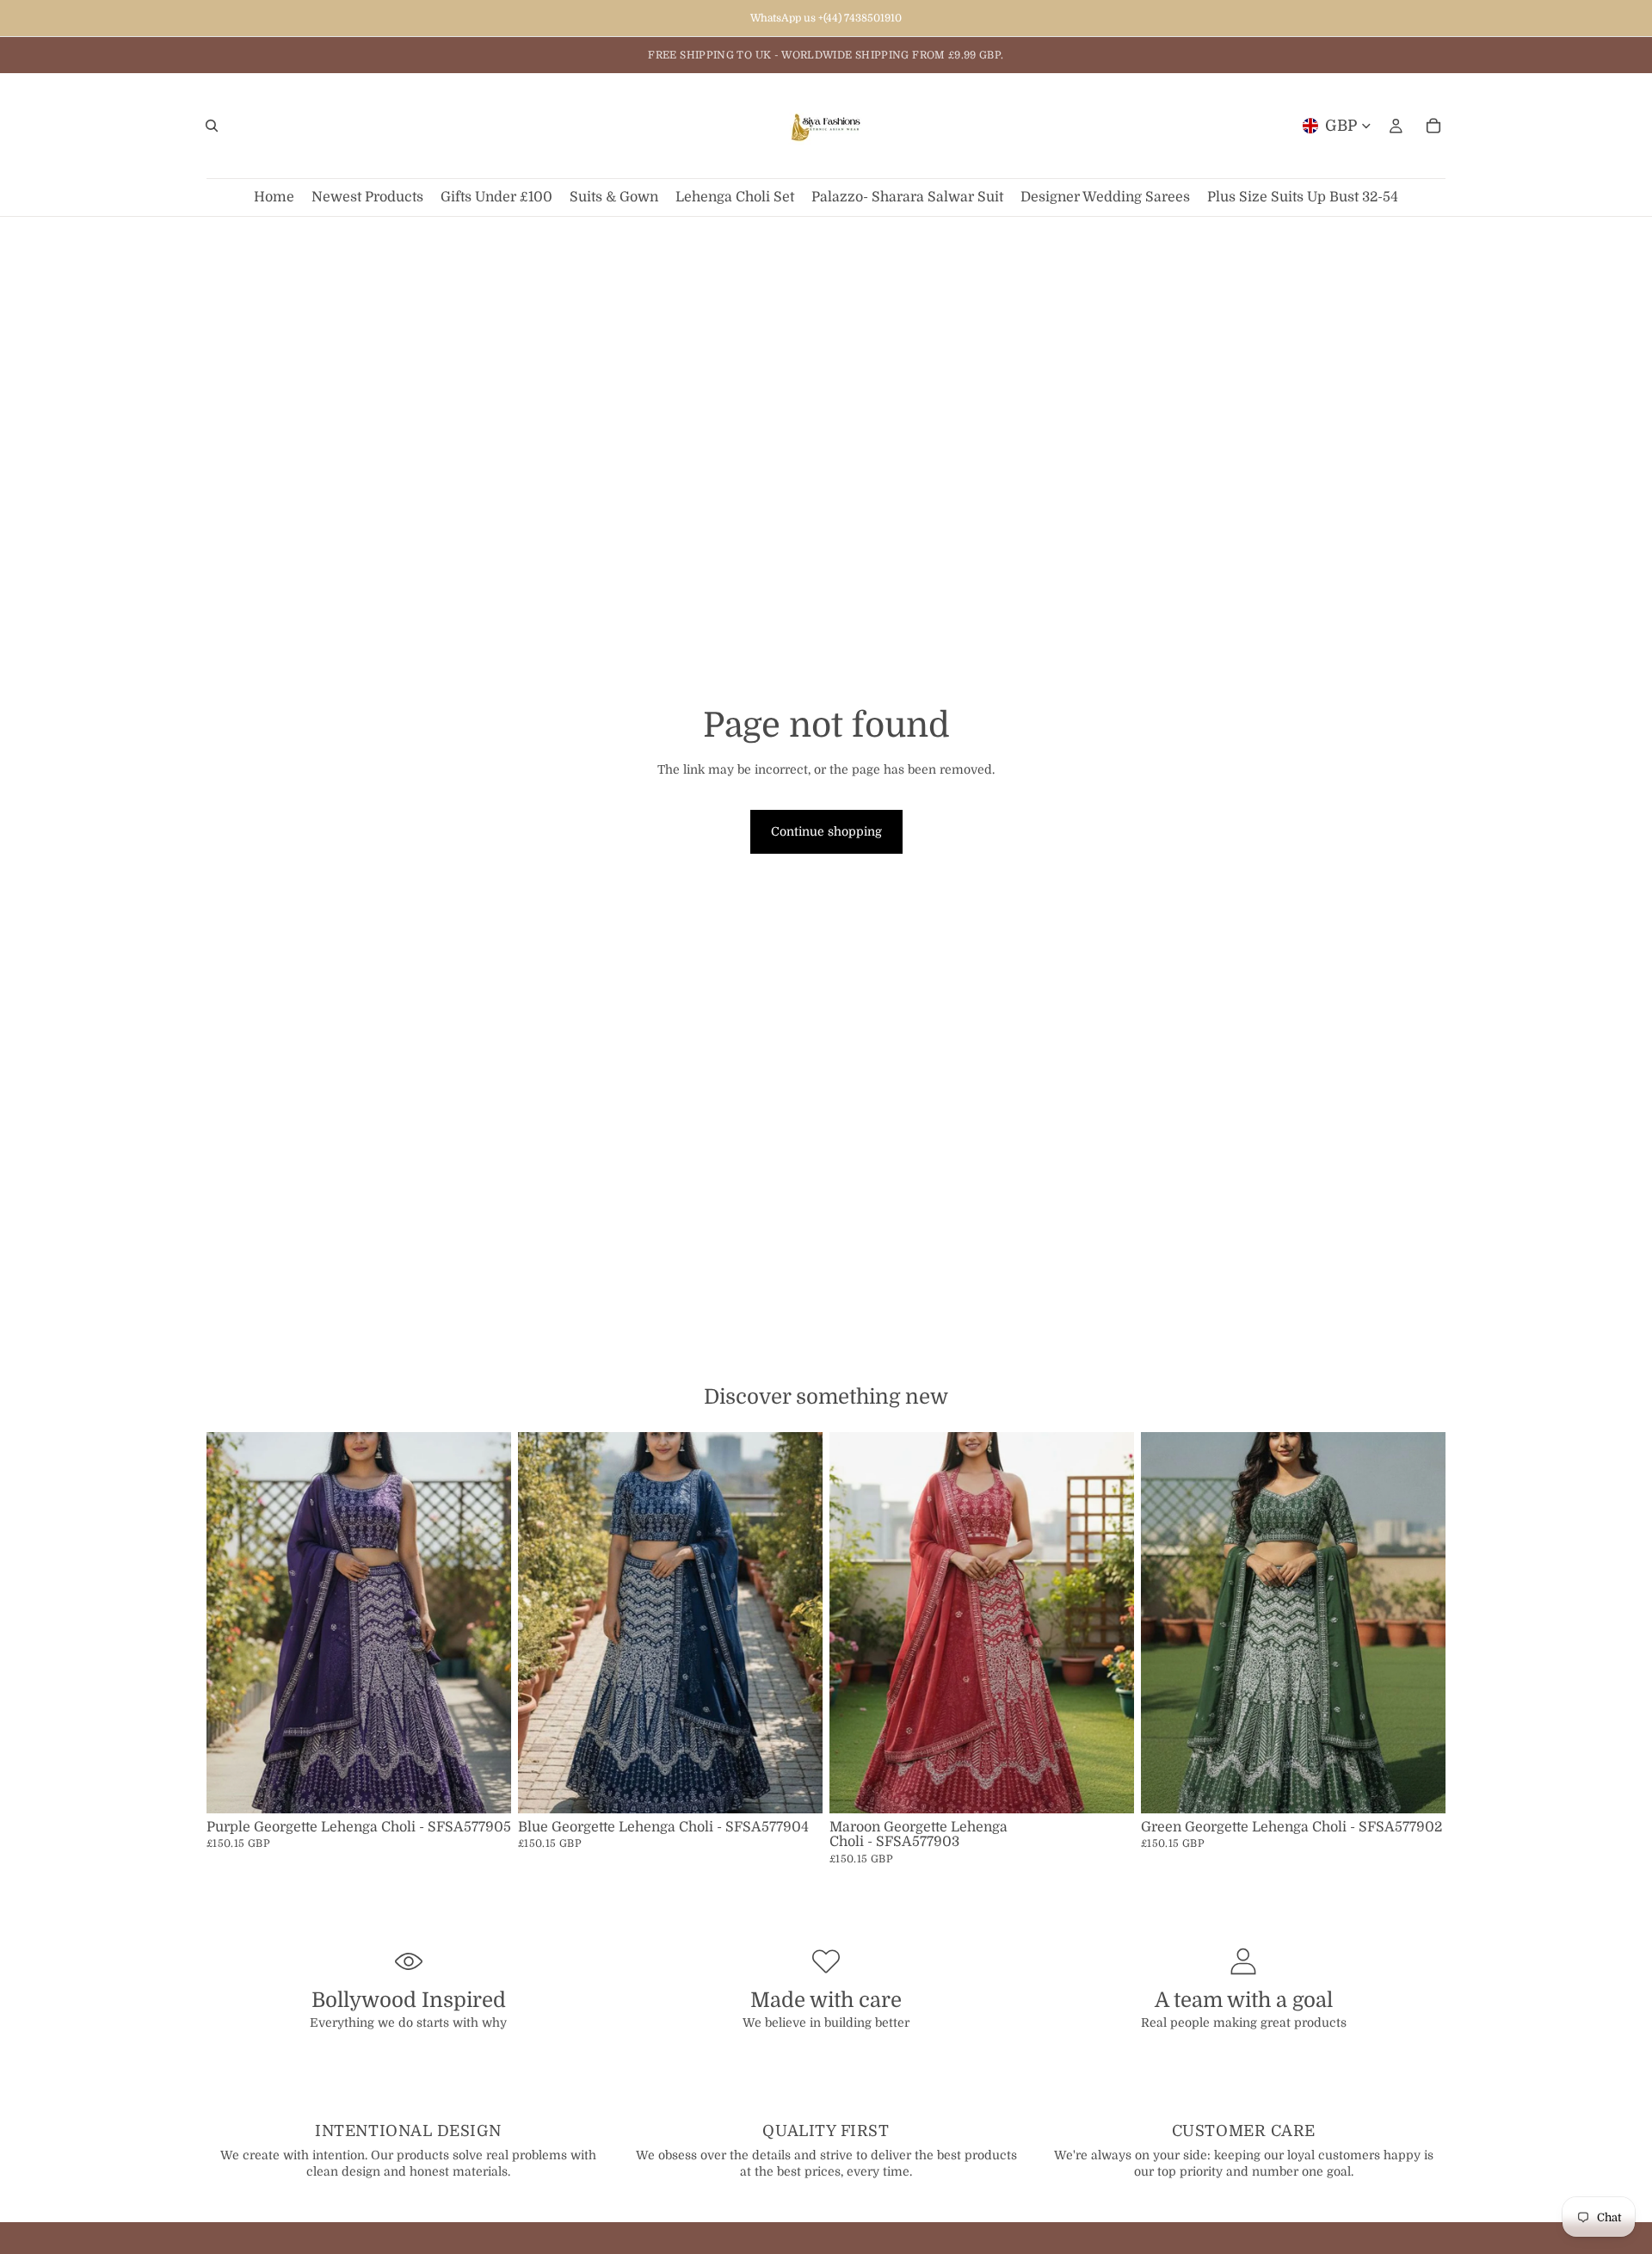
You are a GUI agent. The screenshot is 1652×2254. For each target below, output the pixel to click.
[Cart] (1433, 126)
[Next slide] (485, 1622)
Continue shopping (826, 831)
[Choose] (484, 1787)
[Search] (212, 126)
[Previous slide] (232, 1622)
